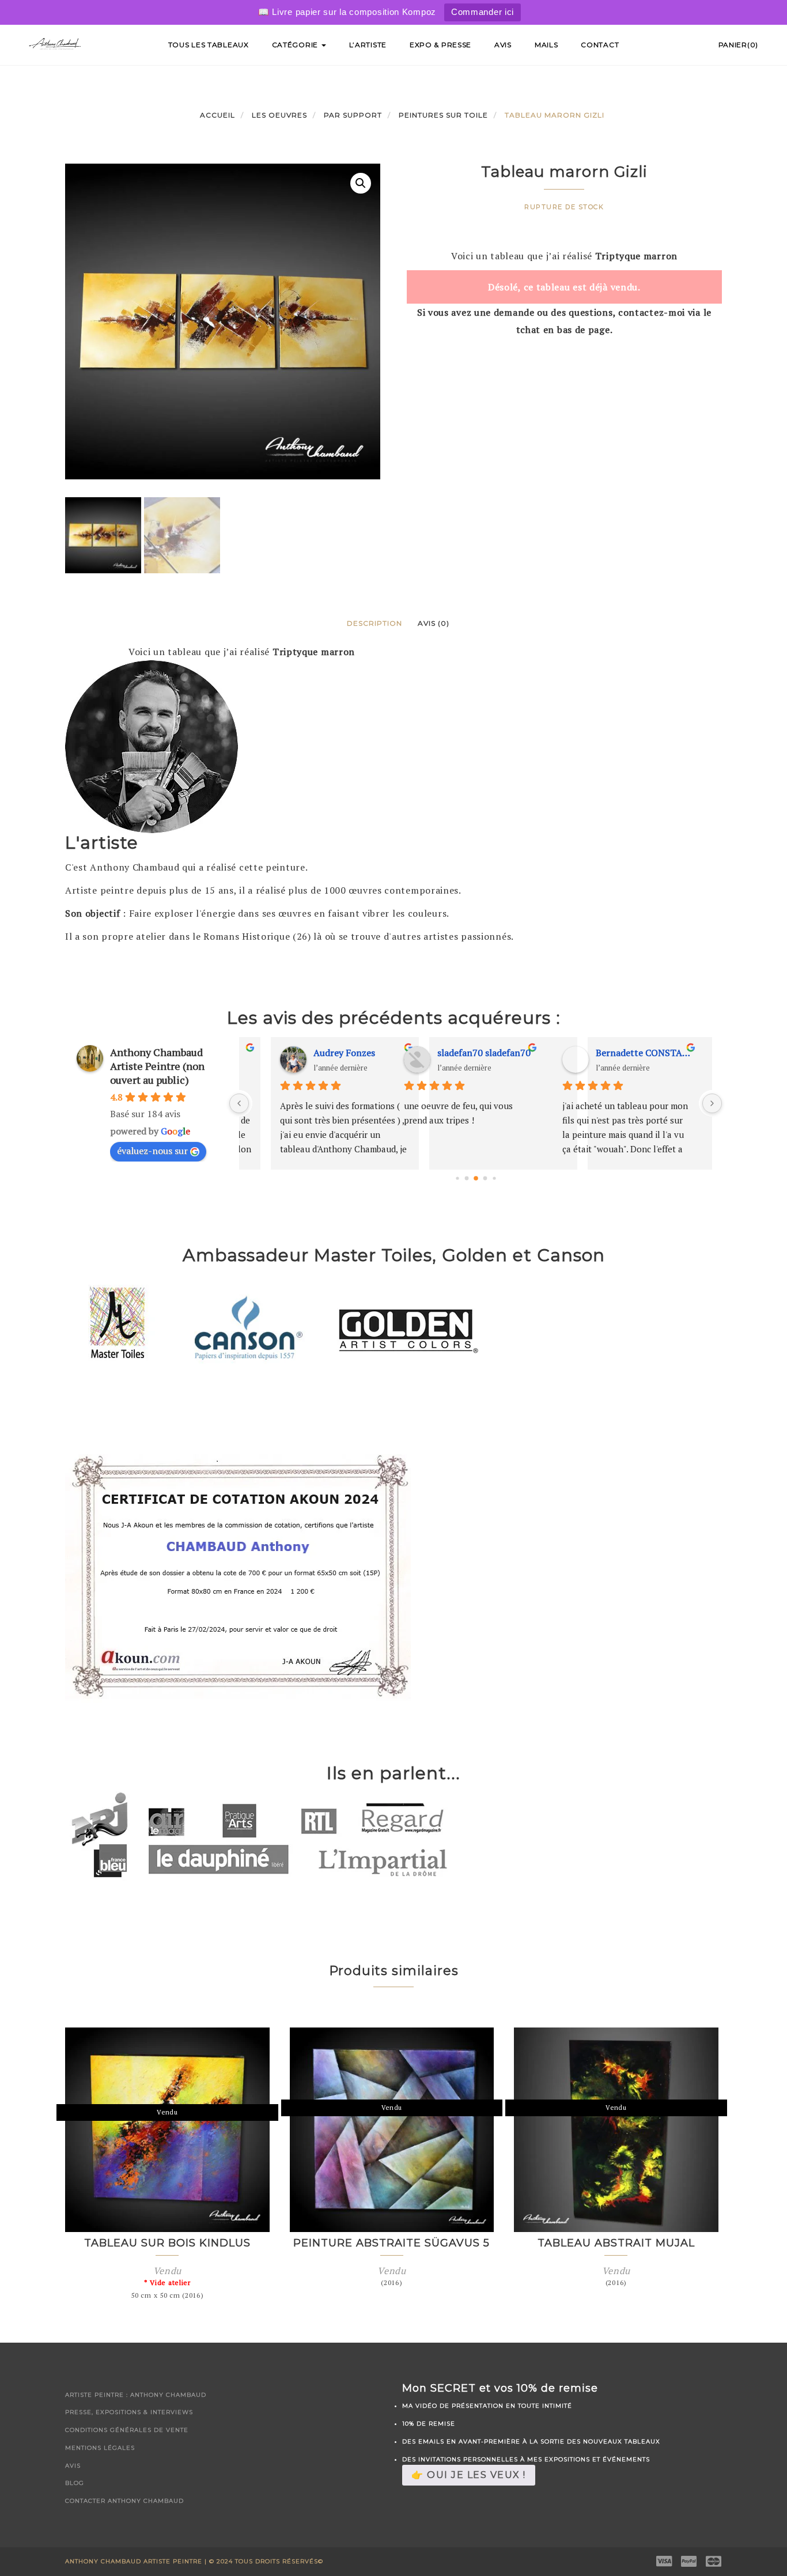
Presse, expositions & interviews (129, 2412)
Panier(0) (738, 45)
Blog (75, 2483)
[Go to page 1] (466, 1178)
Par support (353, 115)
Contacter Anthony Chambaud (124, 2501)
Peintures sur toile (443, 115)
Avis (503, 45)
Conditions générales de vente (127, 2430)
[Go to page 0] (457, 1178)
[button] (361, 183)
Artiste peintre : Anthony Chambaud (136, 2395)
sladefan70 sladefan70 (332, 1053)
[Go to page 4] (494, 1178)
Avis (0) (434, 623)
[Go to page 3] (485, 1178)
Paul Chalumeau (636, 1053)
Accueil (217, 115)
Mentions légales (100, 2448)
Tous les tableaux (209, 45)
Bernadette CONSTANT (492, 1053)
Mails (546, 45)
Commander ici (483, 12)
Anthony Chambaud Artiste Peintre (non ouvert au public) (157, 1066)
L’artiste (368, 45)
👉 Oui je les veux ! (469, 2475)
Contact (600, 45)
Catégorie (296, 45)
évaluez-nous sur (152, 1151)
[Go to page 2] (476, 1178)
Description (374, 623)
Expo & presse (440, 45)
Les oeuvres (279, 115)
